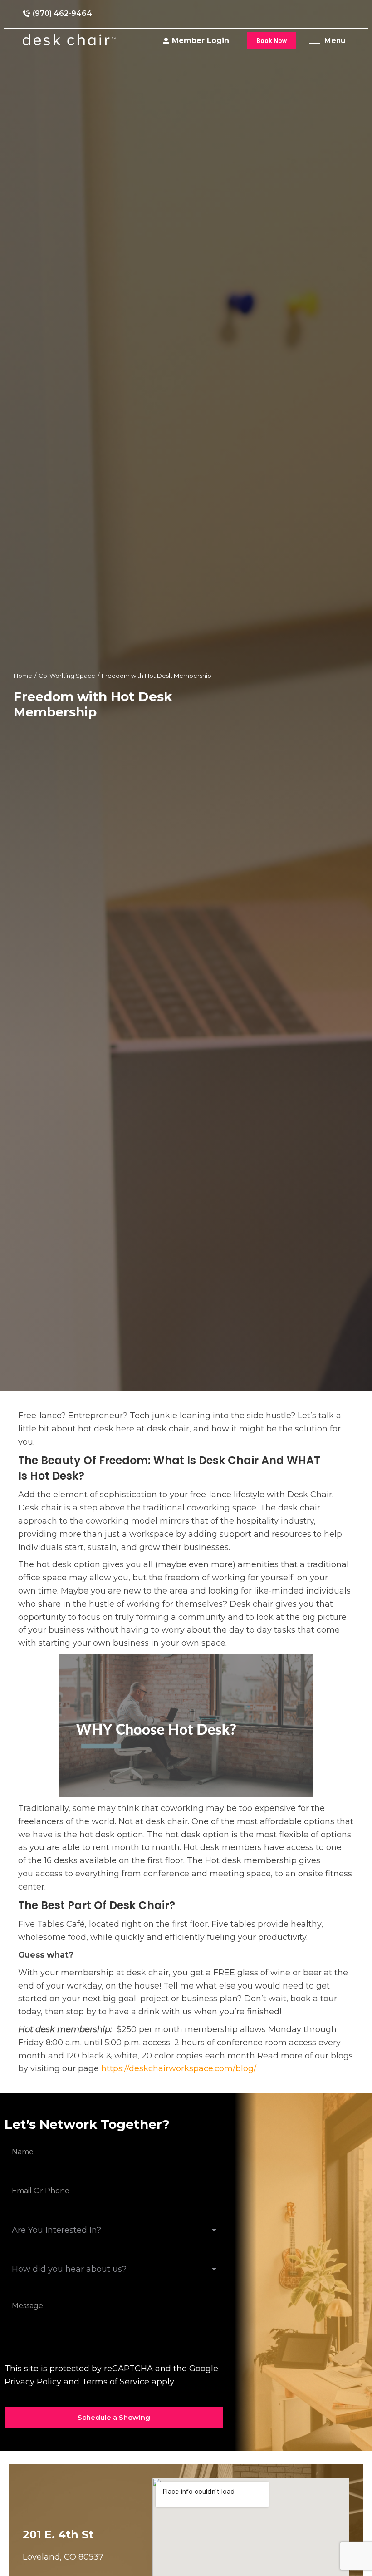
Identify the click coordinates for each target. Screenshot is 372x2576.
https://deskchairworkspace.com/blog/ (179, 2068)
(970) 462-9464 (62, 13)
